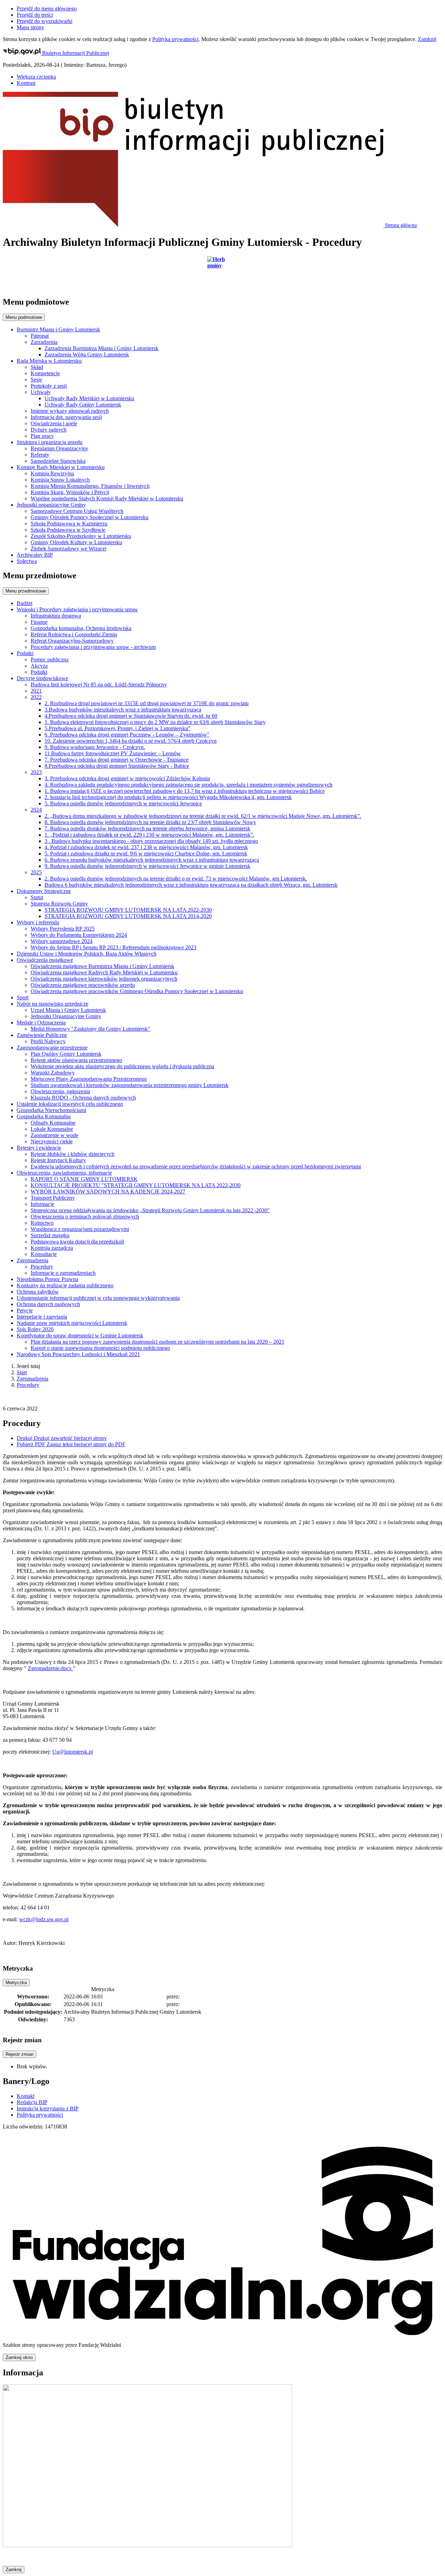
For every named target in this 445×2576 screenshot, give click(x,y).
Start (22, 1372)
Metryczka (16, 1983)
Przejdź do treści (35, 15)
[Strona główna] (222, 273)
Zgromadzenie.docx (50, 1668)
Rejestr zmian (19, 2054)
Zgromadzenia (33, 1379)
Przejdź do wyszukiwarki (44, 21)
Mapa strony (30, 27)
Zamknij (427, 39)
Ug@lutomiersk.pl (72, 1752)
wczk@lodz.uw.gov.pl (44, 1919)
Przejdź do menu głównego (47, 9)
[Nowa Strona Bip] (147, 2545)
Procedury (28, 1385)
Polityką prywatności (175, 39)
